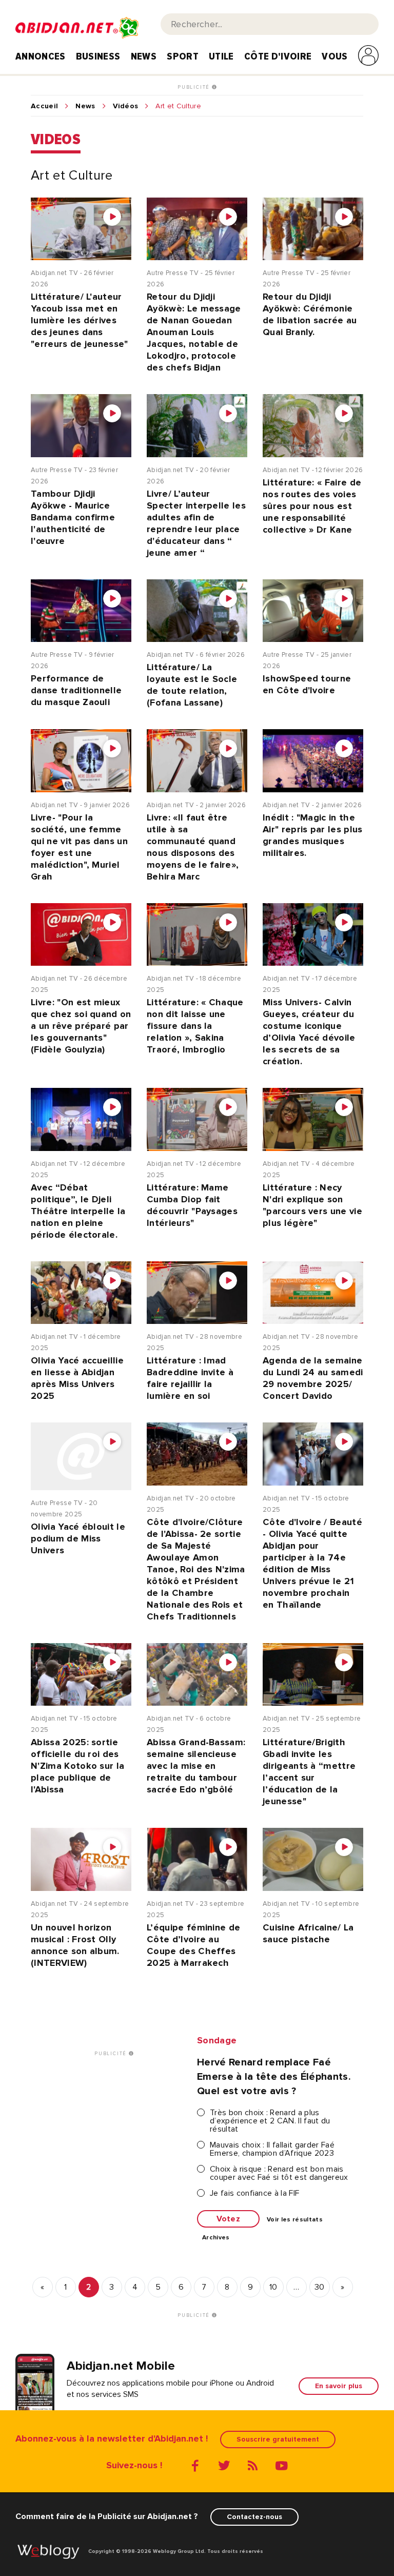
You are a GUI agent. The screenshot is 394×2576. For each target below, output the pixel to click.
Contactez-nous (254, 2517)
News (144, 56)
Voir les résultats (295, 2220)
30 (320, 2287)
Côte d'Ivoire (278, 56)
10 (273, 2287)
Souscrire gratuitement (278, 2439)
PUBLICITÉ (195, 87)
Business (98, 56)
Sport (183, 56)
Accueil (44, 106)
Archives (216, 2238)
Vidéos (126, 106)
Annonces (41, 56)
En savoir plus (339, 2386)
